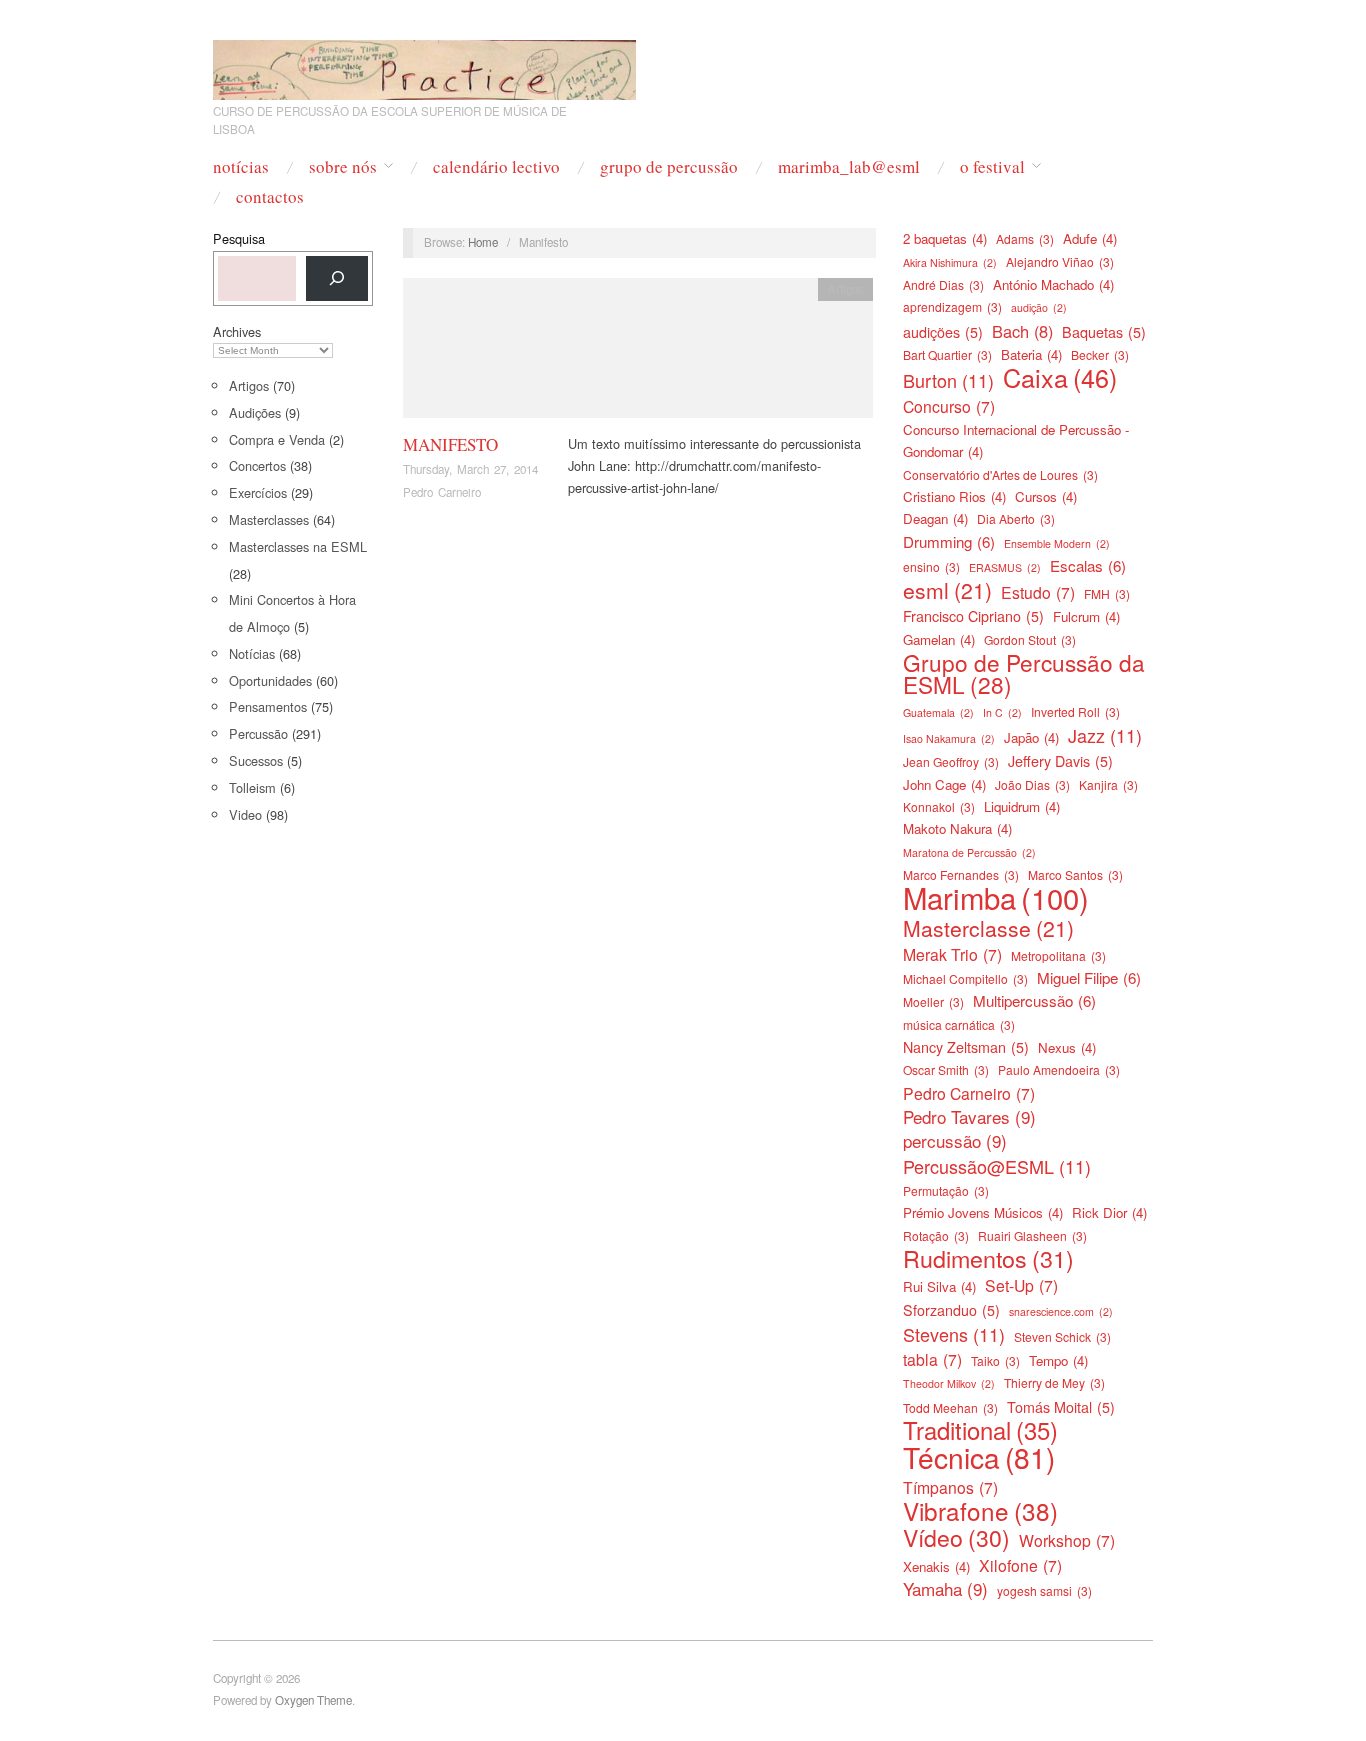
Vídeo (956, 1538)
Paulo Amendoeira (1059, 1069)
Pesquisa (239, 238)
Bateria (1031, 354)
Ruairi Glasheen (1032, 1235)
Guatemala (938, 712)
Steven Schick (1062, 1336)
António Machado (1053, 284)
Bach (1022, 331)
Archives (237, 331)
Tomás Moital (1061, 1407)
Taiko (995, 1360)
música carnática (959, 1024)
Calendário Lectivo (496, 166)
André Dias (943, 284)
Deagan (935, 518)
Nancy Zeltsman (966, 1047)
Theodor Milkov (949, 1383)
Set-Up (1021, 1285)
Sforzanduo (951, 1310)
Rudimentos (988, 1258)
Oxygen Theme (313, 1700)
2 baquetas (945, 238)
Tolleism (252, 787)
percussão (955, 1141)
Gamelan (939, 639)
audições (943, 332)
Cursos (1046, 496)
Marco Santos (1075, 874)
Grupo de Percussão (669, 166)
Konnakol (939, 806)
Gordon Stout (1030, 639)
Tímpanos (950, 1487)
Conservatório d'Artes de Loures (1000, 474)
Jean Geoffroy (951, 761)
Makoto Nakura (957, 828)
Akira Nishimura (950, 262)
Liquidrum (1022, 806)
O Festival (992, 166)
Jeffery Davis (1060, 761)
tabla (932, 1359)
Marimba (996, 897)
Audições (255, 412)
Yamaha (945, 1589)
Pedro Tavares (969, 1117)
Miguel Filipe (1089, 977)
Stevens (954, 1334)
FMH (1107, 593)
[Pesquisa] (337, 278)
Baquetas (1104, 332)
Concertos (257, 465)
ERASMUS (1005, 567)
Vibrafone (980, 1511)
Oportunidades (270, 680)
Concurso (949, 406)
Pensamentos (268, 706)
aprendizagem (952, 306)
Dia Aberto (1016, 518)
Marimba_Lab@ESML (849, 166)
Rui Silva (939, 1286)
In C (1002, 712)
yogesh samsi (1044, 1590)
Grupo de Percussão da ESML (1024, 673)
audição (1039, 307)
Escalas (1088, 565)
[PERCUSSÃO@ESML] (424, 64)
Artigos (249, 385)
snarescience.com (1061, 1311)
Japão (1031, 737)
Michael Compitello (965, 978)
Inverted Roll (1075, 711)
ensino (931, 566)
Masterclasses (269, 519)
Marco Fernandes (961, 874)
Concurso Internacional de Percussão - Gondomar (1016, 440)
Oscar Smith (946, 1069)
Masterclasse (988, 928)
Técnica (979, 1457)
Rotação (936, 1235)
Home (483, 242)
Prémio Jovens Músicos (983, 1212)
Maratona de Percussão (969, 852)
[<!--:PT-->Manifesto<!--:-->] (638, 353)
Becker (1100, 354)
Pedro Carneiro (442, 492)
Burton (948, 380)
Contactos (270, 196)
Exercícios (258, 492)
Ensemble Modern (1057, 543)
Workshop (1067, 1540)
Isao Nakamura (949, 738)
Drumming (949, 541)
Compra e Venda (277, 439)
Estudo (1038, 592)
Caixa (1060, 377)
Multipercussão (1034, 1000)
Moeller (933, 1001)
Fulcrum (1086, 616)
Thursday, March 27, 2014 (470, 469)
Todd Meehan (950, 1407)
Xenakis (936, 1566)
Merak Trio (952, 954)
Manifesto (450, 444)
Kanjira (1108, 784)
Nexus (1067, 1047)
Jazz (1105, 735)
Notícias (241, 166)
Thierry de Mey (1054, 1382)
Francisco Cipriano (973, 616)
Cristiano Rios (954, 496)
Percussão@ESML (997, 1166)
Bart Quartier (947, 354)
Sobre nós (343, 166)
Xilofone (1020, 1565)
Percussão (258, 733)
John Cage (944, 784)
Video (245, 814)
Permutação (946, 1190)
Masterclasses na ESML (298, 546)
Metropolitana (1058, 955)
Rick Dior (1109, 1212)
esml (947, 590)
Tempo (1058, 1360)
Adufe (1090, 238)
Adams (1025, 238)
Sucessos (256, 760)
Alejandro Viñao (1060, 261)
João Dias (1032, 784)
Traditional (980, 1430)
